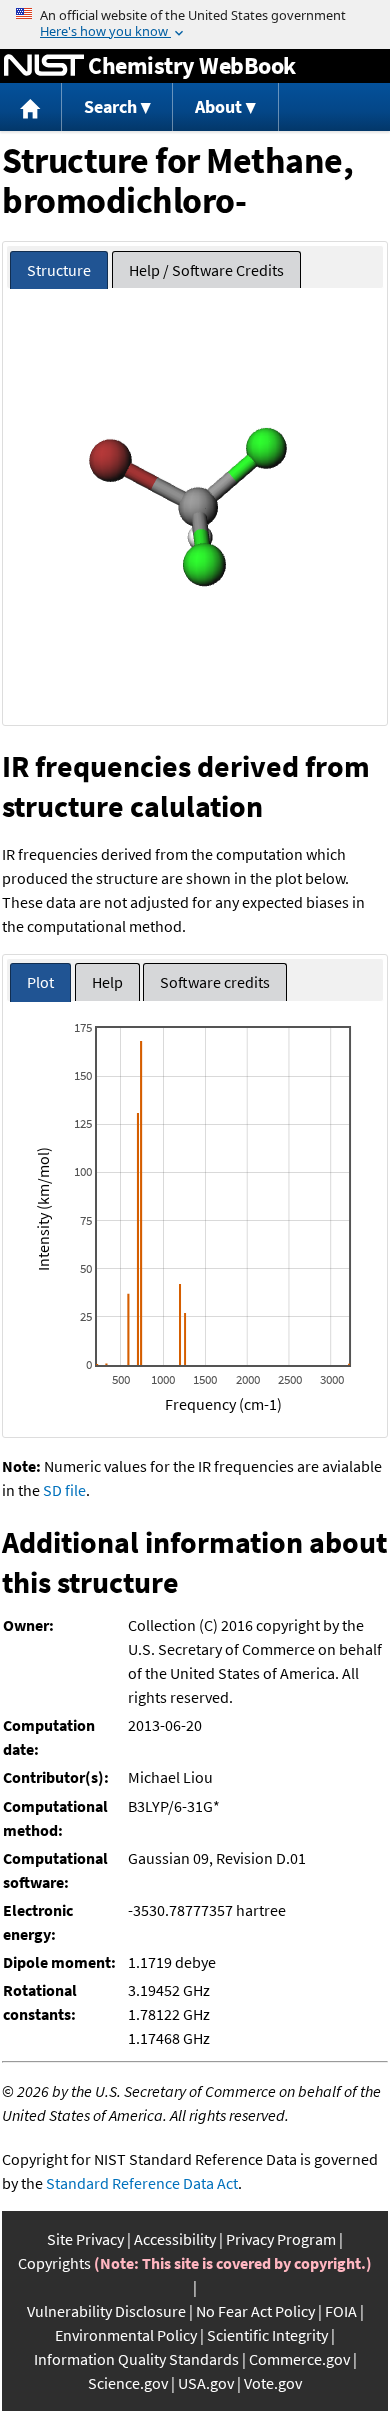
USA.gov (206, 2383)
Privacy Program (281, 2239)
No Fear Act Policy (255, 2311)
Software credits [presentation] (215, 982)
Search (110, 106)
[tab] (59, 270)
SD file (64, 1490)
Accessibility (175, 2239)
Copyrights (54, 2263)
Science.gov (128, 2383)
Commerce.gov (299, 2359)
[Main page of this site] (31, 107)
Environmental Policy (126, 2335)
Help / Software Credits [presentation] (206, 270)
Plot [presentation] (40, 982)
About (218, 106)
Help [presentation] (107, 982)
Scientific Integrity (267, 2335)
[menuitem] (31, 107)
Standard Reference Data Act (142, 2183)
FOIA (341, 2311)
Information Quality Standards (136, 2359)
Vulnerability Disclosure (106, 2311)
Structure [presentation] (59, 270)
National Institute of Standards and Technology (44, 66)
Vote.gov (273, 2383)
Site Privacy (85, 2239)
